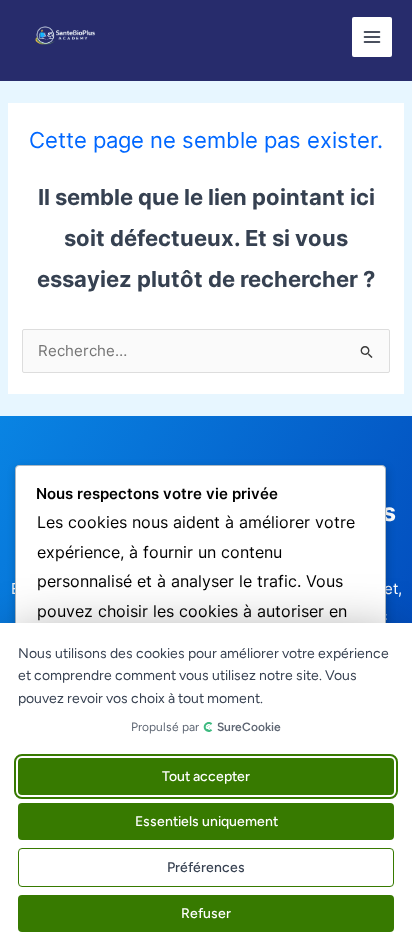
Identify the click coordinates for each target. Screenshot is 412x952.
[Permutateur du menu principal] (372, 37)
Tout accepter (206, 776)
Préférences (206, 867)
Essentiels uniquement (206, 821)
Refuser (206, 913)
